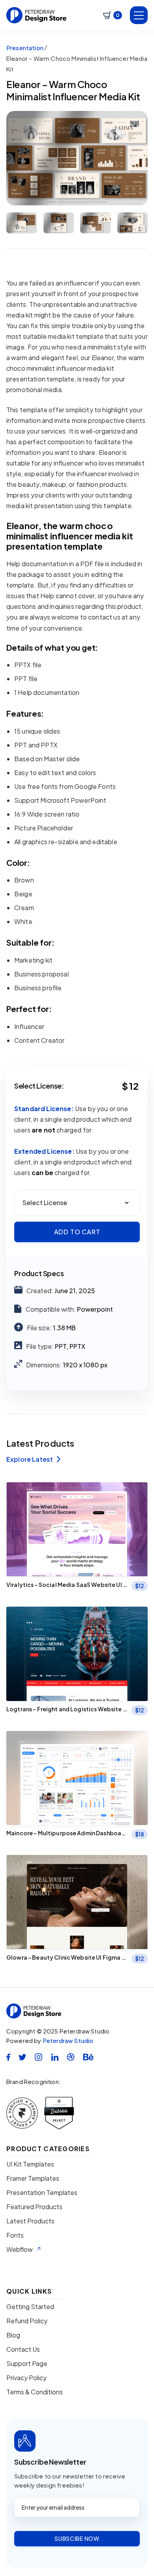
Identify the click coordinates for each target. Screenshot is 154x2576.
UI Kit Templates (30, 2164)
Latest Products (30, 2221)
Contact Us (23, 2349)
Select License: (39, 1086)
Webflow (20, 2249)
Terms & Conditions (35, 2392)
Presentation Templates (42, 2193)
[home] (37, 15)
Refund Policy (27, 2321)
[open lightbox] (77, 158)
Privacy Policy (26, 2378)
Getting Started (30, 2307)
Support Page (27, 2364)
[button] (113, 15)
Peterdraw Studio (68, 2040)
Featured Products (34, 2207)
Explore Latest (33, 1459)
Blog (13, 2335)
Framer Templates (33, 2178)
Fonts (15, 2235)
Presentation (25, 48)
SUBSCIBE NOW (77, 2538)
